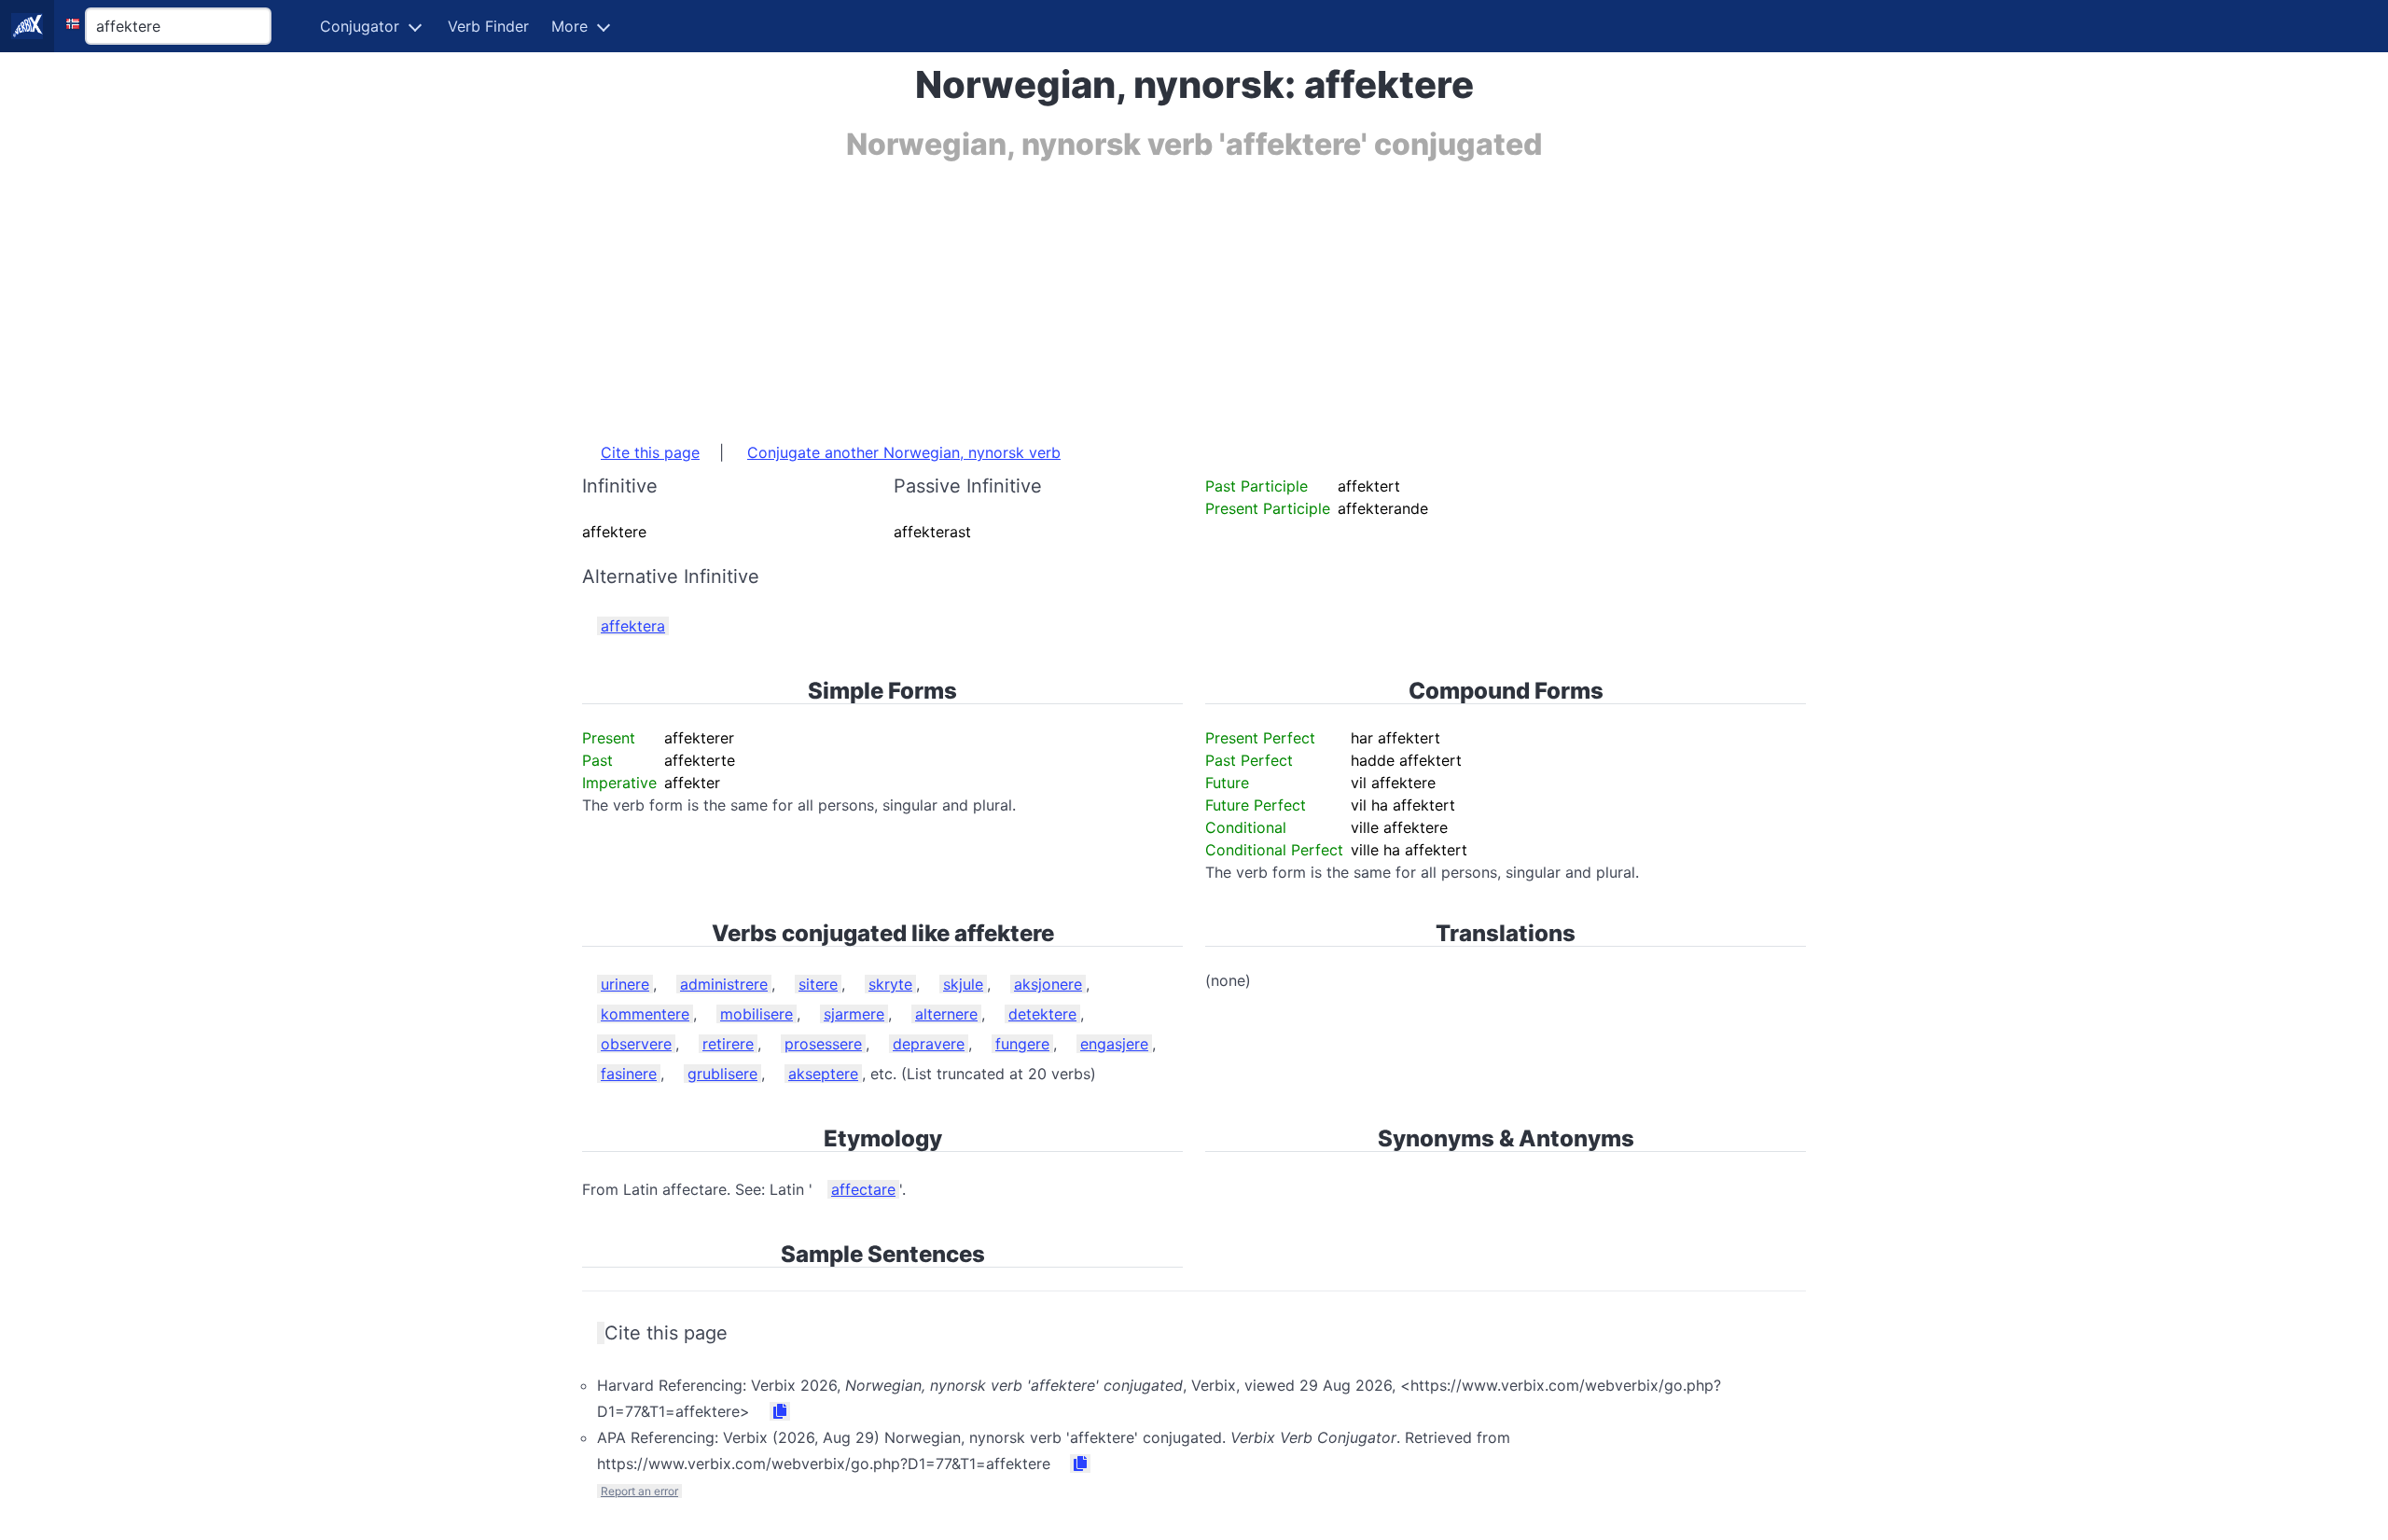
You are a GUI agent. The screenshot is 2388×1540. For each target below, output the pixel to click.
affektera (633, 626)
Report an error (639, 1491)
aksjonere (1048, 984)
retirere (728, 1044)
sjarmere (854, 1014)
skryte (890, 984)
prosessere (823, 1044)
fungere (1022, 1044)
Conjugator (360, 26)
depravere (929, 1044)
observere (636, 1044)
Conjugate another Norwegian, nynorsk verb (904, 452)
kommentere (645, 1014)
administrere (724, 984)
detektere (1042, 1014)
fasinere (629, 1074)
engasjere (1114, 1044)
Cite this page (650, 452)
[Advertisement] (1142, 292)
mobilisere (757, 1014)
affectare (863, 1189)
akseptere (823, 1074)
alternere (946, 1014)
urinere (625, 984)
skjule (963, 984)
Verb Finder (488, 26)
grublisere (722, 1074)
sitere (818, 984)
